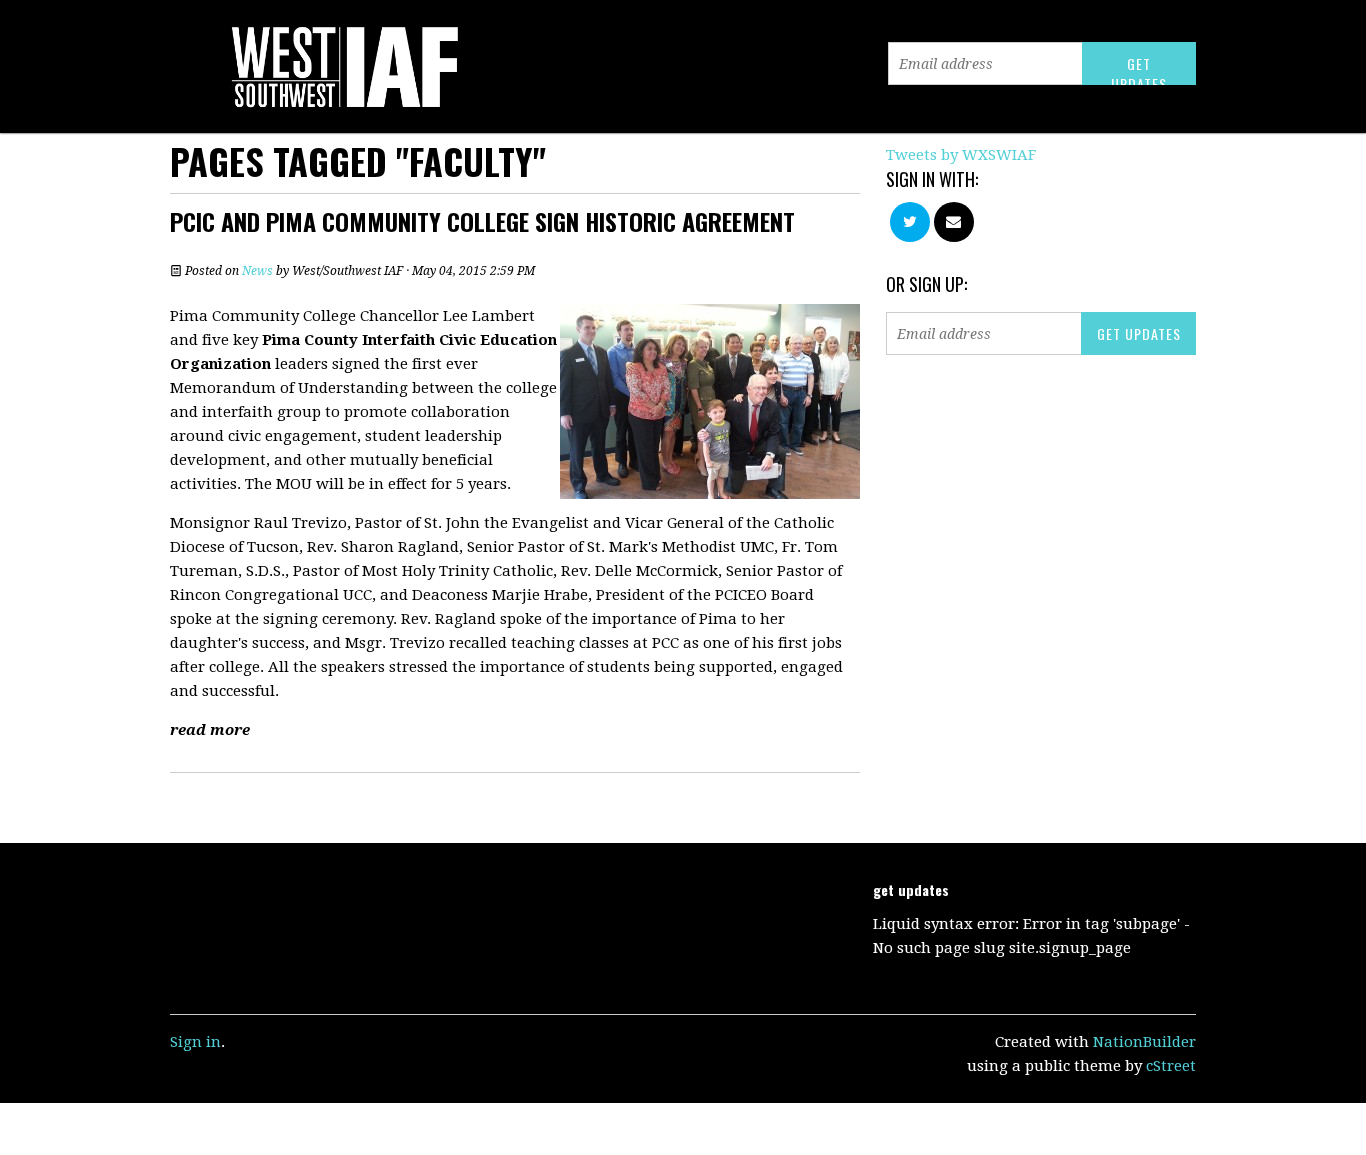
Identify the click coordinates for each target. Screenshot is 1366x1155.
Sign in (195, 1042)
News (257, 271)
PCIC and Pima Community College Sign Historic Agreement (482, 221)
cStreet (1171, 1066)
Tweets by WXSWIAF (961, 155)
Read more (210, 730)
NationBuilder (1144, 1042)
